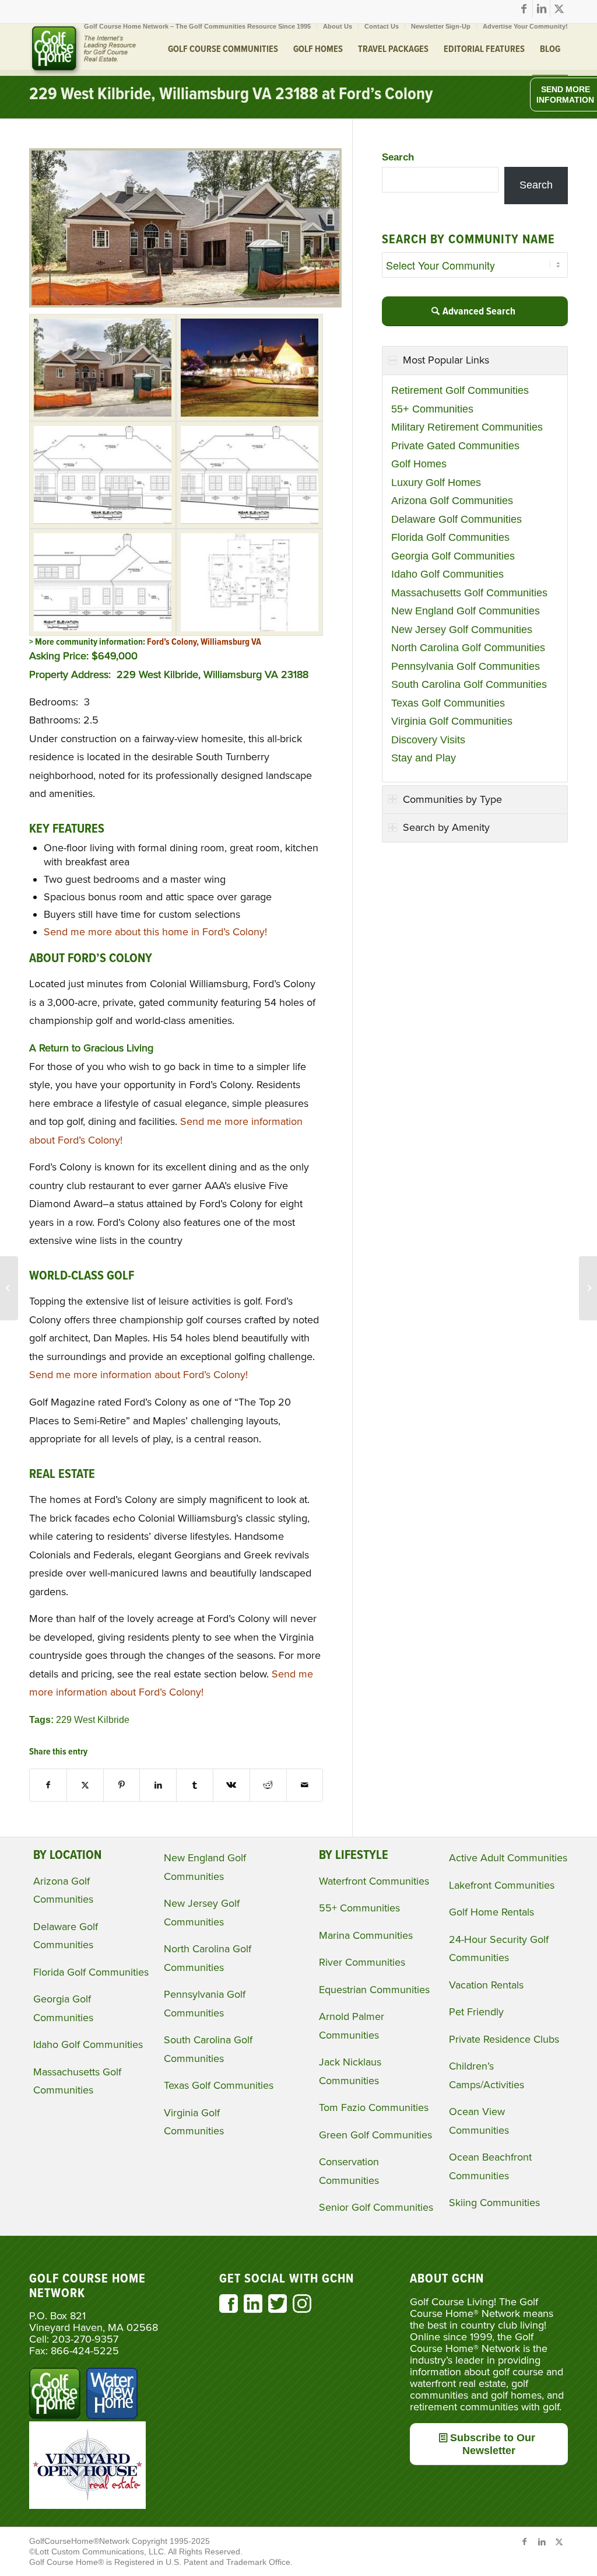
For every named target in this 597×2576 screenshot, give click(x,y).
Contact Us (382, 26)
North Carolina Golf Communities (468, 648)
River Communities (362, 1962)
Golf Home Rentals (491, 1912)
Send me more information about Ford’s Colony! (138, 1375)
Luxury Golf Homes (436, 483)
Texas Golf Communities (448, 703)
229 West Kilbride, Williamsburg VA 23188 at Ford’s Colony (231, 95)
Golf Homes (419, 464)
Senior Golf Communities (376, 2207)
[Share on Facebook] (48, 1785)
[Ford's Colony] (103, 368)
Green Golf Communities (375, 2135)
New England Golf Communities (466, 611)
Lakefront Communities (502, 1885)
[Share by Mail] (305, 1785)
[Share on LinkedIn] (158, 1785)
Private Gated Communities (455, 446)
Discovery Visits (428, 740)
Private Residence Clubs (504, 2039)
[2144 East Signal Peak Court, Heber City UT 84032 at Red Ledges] (588, 1288)
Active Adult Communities (508, 1858)
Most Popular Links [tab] (446, 360)
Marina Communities (366, 1935)
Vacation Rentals (486, 1985)
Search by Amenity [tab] (446, 827)
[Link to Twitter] (559, 9)
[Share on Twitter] (85, 1785)
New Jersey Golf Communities (462, 630)
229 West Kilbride (93, 1719)
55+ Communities (432, 409)
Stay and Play (424, 758)
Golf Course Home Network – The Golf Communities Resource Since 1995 (197, 26)
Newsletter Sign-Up (441, 26)
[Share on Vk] (231, 1785)
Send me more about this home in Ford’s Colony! (155, 932)
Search (398, 157)
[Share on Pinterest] (122, 1785)
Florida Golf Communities (450, 537)
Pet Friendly (476, 2012)
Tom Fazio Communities (374, 2107)
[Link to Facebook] (524, 9)
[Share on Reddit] (268, 1785)
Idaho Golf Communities (447, 574)
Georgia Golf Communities (453, 556)
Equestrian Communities (374, 1990)
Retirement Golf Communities (460, 390)
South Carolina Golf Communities (469, 684)
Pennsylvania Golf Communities (466, 666)
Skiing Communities (494, 2203)
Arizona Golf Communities (452, 501)
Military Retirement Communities (467, 427)
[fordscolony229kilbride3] (103, 475)
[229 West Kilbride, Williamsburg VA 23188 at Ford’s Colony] (185, 304)
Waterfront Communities (374, 1881)
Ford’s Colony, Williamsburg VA (205, 642)
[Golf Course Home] (83, 50)
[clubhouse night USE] (250, 368)
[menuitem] (198, 26)
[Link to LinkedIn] (541, 9)
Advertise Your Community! (525, 26)
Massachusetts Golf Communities (469, 593)
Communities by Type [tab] (452, 799)
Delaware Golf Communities (456, 519)
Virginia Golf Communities (452, 721)
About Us (338, 26)
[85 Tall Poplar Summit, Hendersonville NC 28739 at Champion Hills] (9, 1288)
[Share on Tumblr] (195, 1785)
